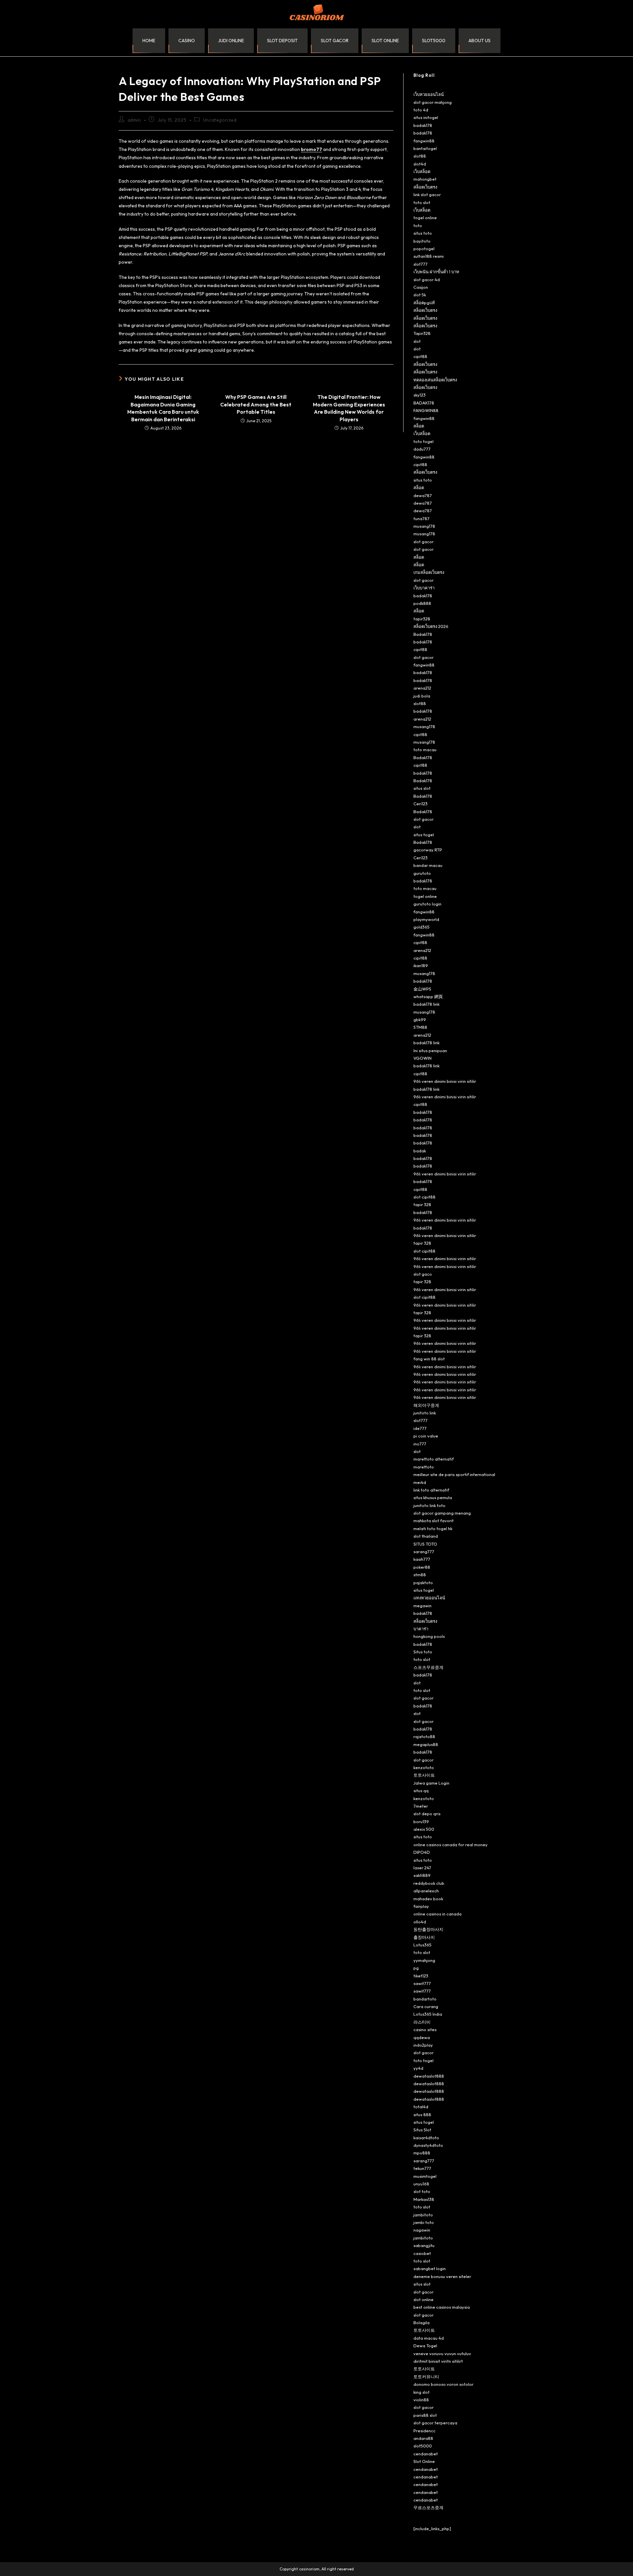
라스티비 (422, 2022)
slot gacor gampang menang (442, 1513)
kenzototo (424, 1767)
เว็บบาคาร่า (424, 588)
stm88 (420, 1575)
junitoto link (425, 1413)
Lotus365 (422, 1945)
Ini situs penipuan (430, 1051)
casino (187, 41)
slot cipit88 (424, 1197)
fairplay (421, 1906)
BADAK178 (424, 403)
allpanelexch (426, 1891)
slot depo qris (427, 1814)
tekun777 (422, 2168)
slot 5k (420, 295)
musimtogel (425, 2176)
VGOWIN (422, 1058)
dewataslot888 (429, 2076)
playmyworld (426, 919)
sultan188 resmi (429, 256)
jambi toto (424, 2222)
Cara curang (426, 2006)
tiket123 (421, 1976)
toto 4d (421, 110)
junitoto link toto (429, 1505)
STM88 (420, 1027)
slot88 (420, 156)
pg (416, 1968)
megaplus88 (426, 1744)
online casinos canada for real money (451, 1845)
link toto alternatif (431, 1490)
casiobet (422, 2253)
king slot (422, 2392)
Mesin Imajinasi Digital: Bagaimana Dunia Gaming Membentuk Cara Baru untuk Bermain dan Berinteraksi (163, 408)
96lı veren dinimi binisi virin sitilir (445, 1081)
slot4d (420, 164)
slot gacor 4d (427, 280)
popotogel (424, 249)
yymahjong (424, 1960)
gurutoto (422, 873)
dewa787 (423, 495)
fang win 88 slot (429, 1359)
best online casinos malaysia (442, 2307)
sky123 (420, 395)
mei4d (420, 1482)
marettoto (424, 1467)
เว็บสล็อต (422, 171)
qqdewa (422, 2037)
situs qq (421, 1791)
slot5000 (434, 41)
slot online (385, 41)
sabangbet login (430, 2268)
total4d (421, 2107)
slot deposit (282, 41)
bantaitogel (425, 148)
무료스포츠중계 (428, 2507)
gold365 (422, 927)
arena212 (422, 688)
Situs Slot (422, 2130)
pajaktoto (423, 1583)
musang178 (424, 526)
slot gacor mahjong (433, 102)
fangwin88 (424, 141)
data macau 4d (429, 2338)
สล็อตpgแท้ (424, 303)
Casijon (421, 287)
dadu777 (422, 449)
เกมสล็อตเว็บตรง (429, 572)
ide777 (420, 1428)
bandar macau (428, 865)
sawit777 (422, 1983)
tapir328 (422, 619)
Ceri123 (421, 804)
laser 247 (422, 1868)
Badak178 (423, 634)
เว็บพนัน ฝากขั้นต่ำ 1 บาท (436, 272)
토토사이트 (424, 1775)
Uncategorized (220, 120)
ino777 (420, 1444)
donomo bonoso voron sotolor (443, 2384)
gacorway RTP (428, 850)
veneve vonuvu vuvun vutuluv (442, 2354)
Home (149, 41)
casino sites (425, 2029)
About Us (480, 41)
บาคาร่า (421, 1629)
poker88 (422, 1567)
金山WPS (422, 989)
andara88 (423, 2438)
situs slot (422, 788)
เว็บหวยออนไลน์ (429, 94)
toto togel (423, 441)
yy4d (418, 2068)
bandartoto (425, 1999)
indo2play (423, 2045)
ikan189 (421, 965)
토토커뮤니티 (426, 2377)
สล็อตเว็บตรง (425, 187)
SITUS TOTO (425, 1544)
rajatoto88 (424, 1736)
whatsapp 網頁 (428, 996)
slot (417, 341)
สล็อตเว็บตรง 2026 (431, 626)
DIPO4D (422, 1852)
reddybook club (429, 1883)
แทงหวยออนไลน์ (429, 1598)
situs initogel (426, 117)
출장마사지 (424, 1937)
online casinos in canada (437, 1914)
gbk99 (420, 1020)
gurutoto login (427, 904)
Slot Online (424, 2461)
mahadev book (428, 1899)
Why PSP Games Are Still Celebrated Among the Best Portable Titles (256, 404)
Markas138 (424, 2199)
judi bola (422, 696)
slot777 (421, 264)
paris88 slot (425, 2415)
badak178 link (426, 1004)
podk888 (422, 603)
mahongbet (425, 179)
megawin (422, 1606)
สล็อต (419, 426)
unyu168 (421, 2184)
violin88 (421, 2400)
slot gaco (423, 1274)
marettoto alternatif (434, 1459)
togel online (425, 218)
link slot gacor (427, 194)
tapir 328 (422, 1204)
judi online (231, 41)
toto (418, 225)
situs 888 (422, 2115)
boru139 (421, 1821)
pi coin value (426, 1436)
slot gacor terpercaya (435, 2423)
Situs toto (423, 1652)
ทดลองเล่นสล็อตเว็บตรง (435, 380)
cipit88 (420, 356)
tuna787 (422, 518)
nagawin (422, 2230)
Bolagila (422, 2323)
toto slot (422, 202)
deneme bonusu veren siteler (442, 2276)
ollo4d (420, 1922)
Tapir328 (422, 333)
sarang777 (424, 1552)
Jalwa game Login (431, 1783)
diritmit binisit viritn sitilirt (438, 2361)
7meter (421, 1806)
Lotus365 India (428, 2014)
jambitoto (423, 2215)
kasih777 (422, 1559)
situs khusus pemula (433, 1497)
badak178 (423, 125)
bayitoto (422, 241)
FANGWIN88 (426, 410)
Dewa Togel (425, 2346)
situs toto (423, 233)
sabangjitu (424, 2245)
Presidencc (424, 2431)
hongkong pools (429, 1636)
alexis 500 (424, 1829)
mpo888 (422, 2153)
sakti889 (422, 1875)
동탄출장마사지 (428, 1929)
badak (420, 1151)
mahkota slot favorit (434, 1521)
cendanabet (426, 2454)
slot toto (422, 2191)
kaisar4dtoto (426, 2138)
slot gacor (335, 41)
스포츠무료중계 (428, 1667)
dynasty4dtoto (428, 2145)
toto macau (425, 750)
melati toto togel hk (433, 1528)
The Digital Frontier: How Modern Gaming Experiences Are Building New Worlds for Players (349, 408)
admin (134, 120)
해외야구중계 (426, 1405)
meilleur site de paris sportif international (454, 1474)
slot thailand (426, 1536)
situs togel (424, 835)
